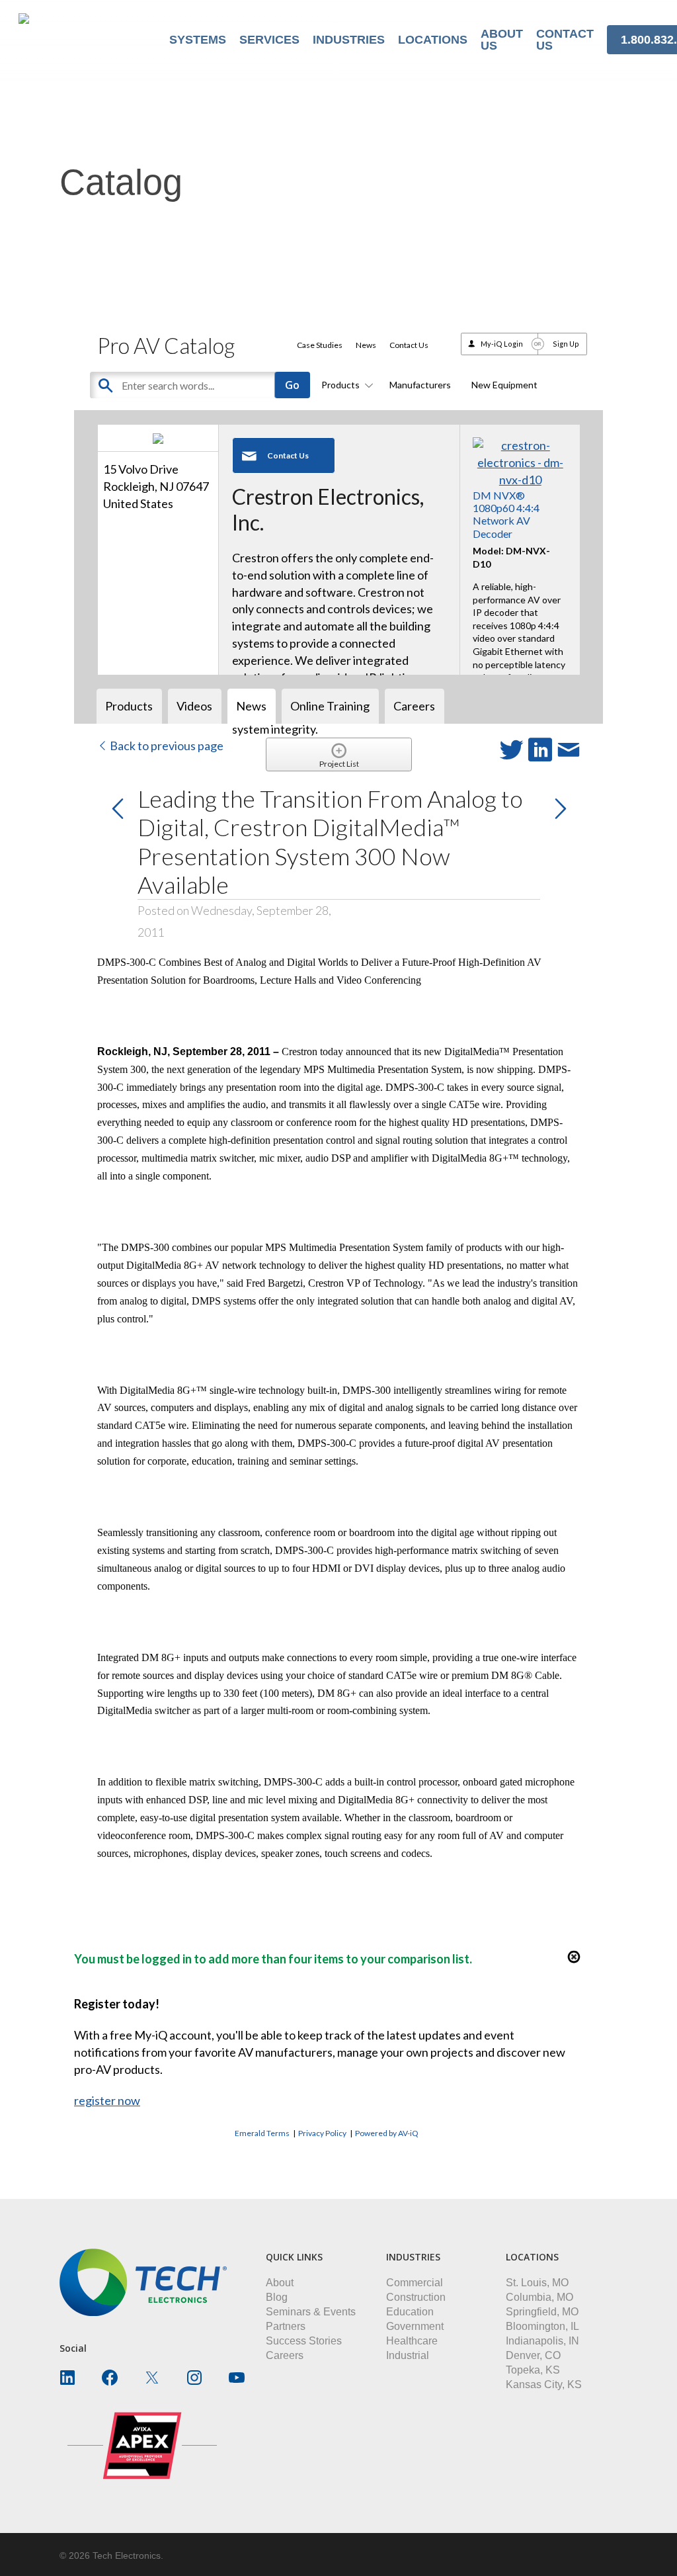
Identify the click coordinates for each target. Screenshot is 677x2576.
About (280, 2283)
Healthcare (412, 2341)
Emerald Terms (262, 2133)
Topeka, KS (533, 2370)
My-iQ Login (502, 344)
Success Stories (304, 2341)
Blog (277, 2297)
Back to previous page (166, 746)
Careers (285, 2355)
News (366, 345)
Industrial (408, 2355)
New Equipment (504, 385)
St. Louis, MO (537, 2283)
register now (107, 2100)
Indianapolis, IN (542, 2341)
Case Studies (320, 345)
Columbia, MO (539, 2297)
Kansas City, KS (544, 2384)
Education (410, 2312)
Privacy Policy (322, 2133)
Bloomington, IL (542, 2326)
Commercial (415, 2283)
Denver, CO (533, 2355)
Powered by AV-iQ (387, 2133)
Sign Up (566, 344)
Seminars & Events (311, 2312)
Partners (286, 2326)
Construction (416, 2297)
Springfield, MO (542, 2312)
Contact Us (409, 345)
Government (415, 2326)
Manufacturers (420, 385)
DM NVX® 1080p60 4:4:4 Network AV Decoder (506, 514)
